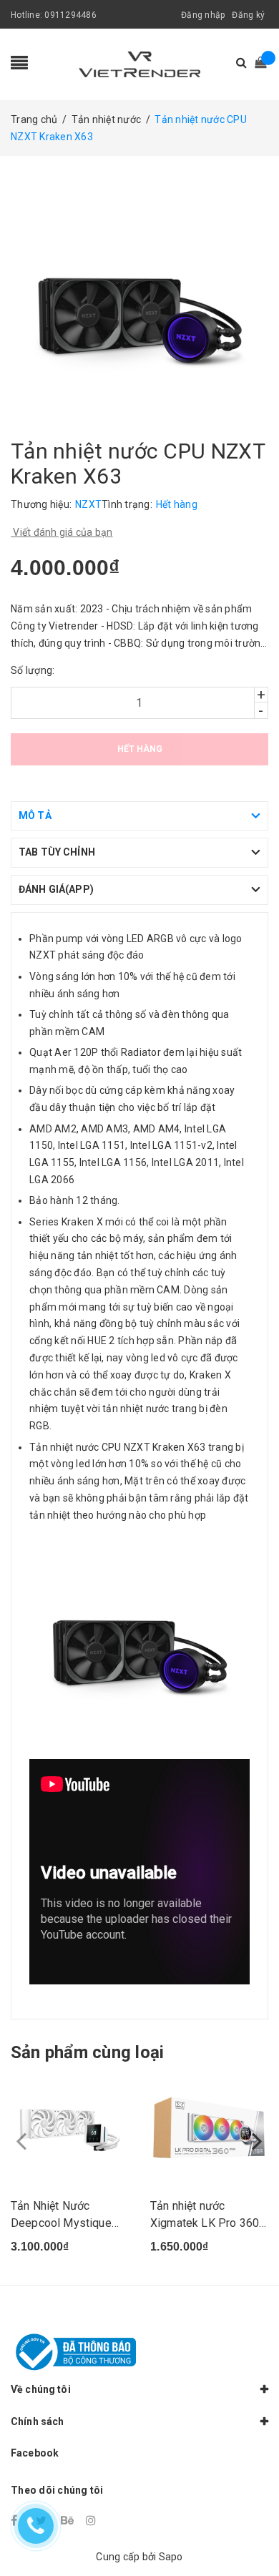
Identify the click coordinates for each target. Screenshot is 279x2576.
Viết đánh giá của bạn (62, 532)
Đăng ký (248, 15)
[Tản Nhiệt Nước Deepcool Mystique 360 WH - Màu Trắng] (70, 2130)
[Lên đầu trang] (250, 2533)
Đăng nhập (203, 15)
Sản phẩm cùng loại (87, 2052)
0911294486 (70, 15)
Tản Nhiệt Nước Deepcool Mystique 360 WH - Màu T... (61, 2223)
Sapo (171, 2557)
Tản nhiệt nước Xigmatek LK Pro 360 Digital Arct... (205, 2223)
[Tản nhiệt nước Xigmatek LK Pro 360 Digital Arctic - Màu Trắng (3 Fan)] (209, 2130)
